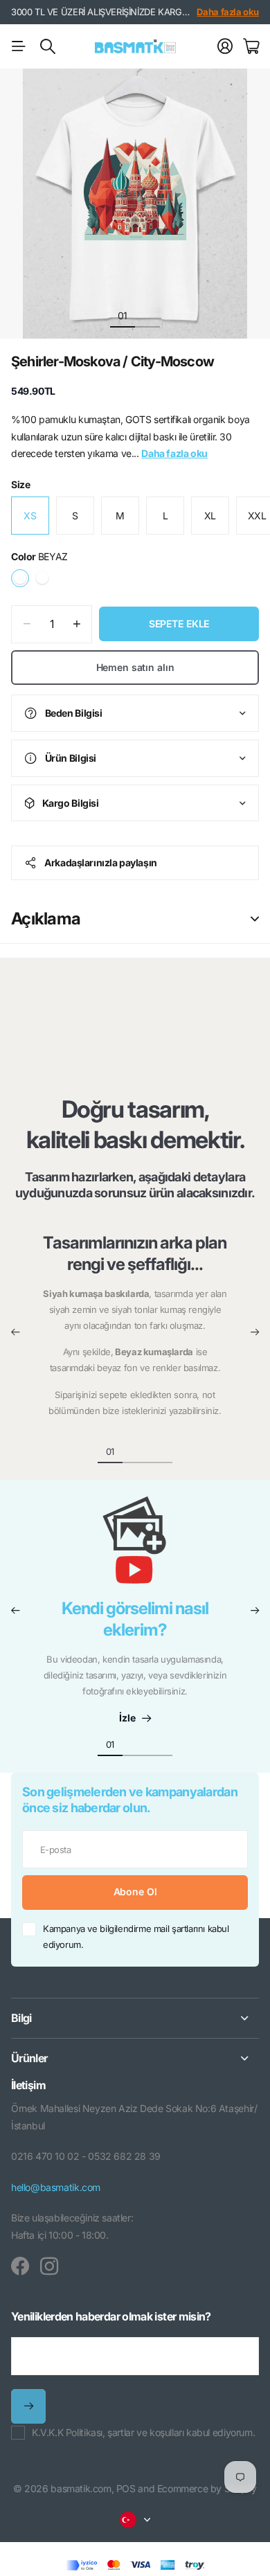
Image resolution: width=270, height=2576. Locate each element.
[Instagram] (49, 2266)
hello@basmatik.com (56, 2187)
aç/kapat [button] (255, 919)
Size (20, 484)
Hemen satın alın (135, 667)
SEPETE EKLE (179, 624)
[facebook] (20, 2266)
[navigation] (147, 315)
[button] (15, 1332)
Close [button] (135, 2018)
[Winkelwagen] (251, 46)
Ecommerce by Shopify (207, 2488)
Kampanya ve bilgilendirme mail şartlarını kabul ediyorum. (136, 1937)
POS (126, 2488)
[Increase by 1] (76, 624)
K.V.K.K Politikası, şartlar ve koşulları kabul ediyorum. (143, 2432)
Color (39, 556)
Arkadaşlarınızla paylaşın (101, 862)
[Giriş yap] (225, 46)
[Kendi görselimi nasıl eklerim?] (135, 1547)
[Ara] (48, 46)
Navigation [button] (19, 46)
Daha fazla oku (228, 12)
